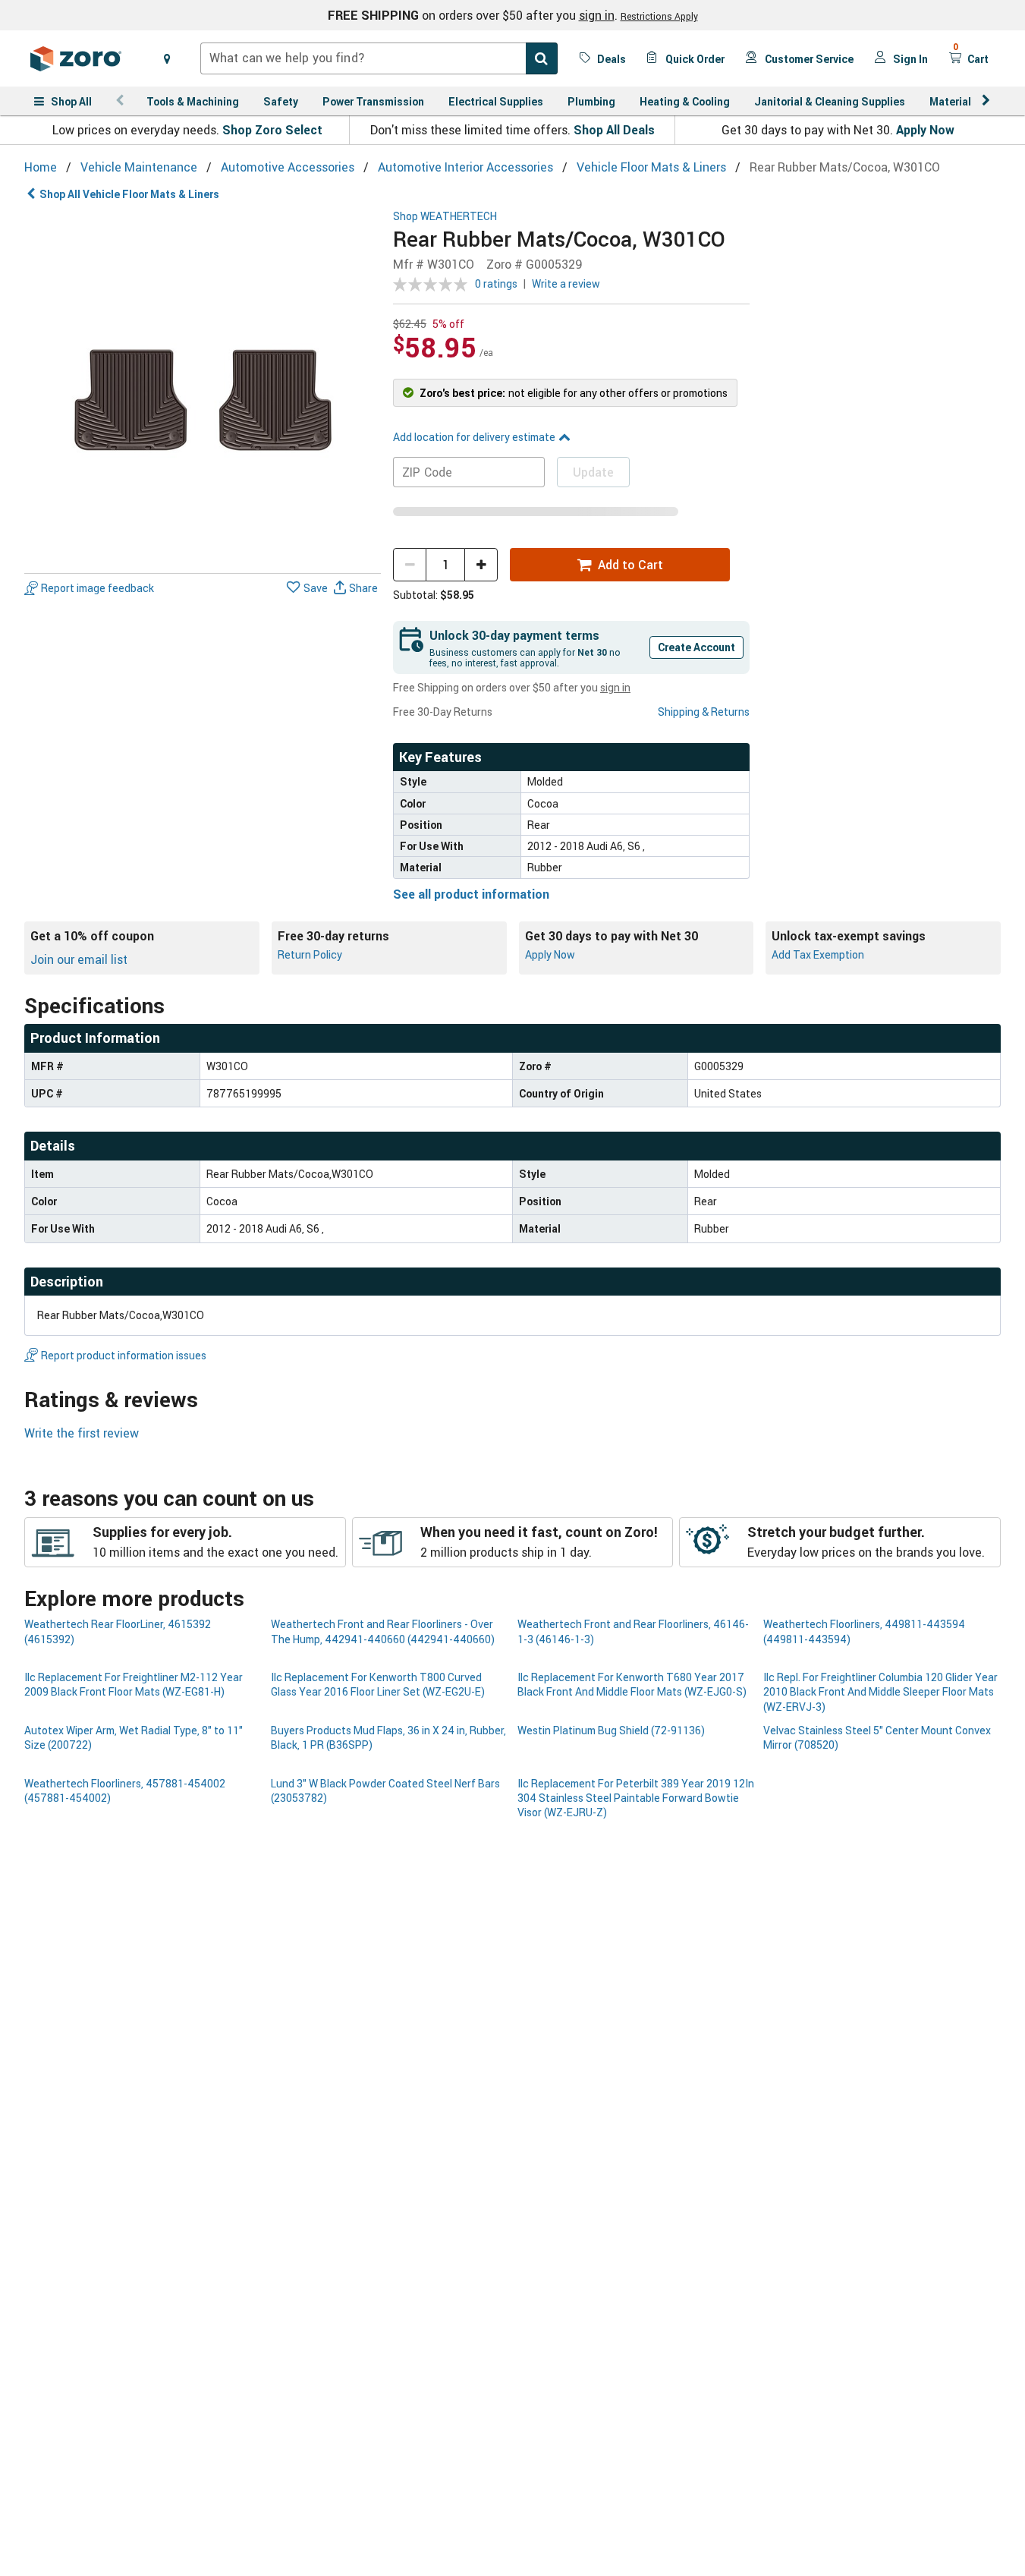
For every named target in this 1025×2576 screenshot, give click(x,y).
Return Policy (310, 954)
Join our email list (79, 959)
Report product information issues (124, 1355)
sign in (597, 15)
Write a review (566, 283)
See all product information (471, 894)
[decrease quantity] (410, 565)
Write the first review (82, 1433)
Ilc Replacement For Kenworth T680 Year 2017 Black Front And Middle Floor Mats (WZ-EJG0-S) (632, 1684)
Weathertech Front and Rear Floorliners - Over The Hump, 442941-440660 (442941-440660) (383, 1631)
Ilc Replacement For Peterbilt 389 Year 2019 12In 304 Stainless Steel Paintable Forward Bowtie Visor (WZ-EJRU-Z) (636, 1798)
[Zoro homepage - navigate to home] (76, 58)
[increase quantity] (481, 565)
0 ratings (496, 283)
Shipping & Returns (704, 712)
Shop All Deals (614, 130)
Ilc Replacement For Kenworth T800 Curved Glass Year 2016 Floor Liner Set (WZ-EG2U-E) (378, 1684)
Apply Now (925, 130)
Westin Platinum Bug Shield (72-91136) (611, 1730)
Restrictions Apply (659, 16)
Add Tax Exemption (818, 954)
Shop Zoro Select (272, 130)
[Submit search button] (542, 58)
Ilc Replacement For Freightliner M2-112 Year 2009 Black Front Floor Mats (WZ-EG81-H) (134, 1684)
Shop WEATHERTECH (445, 217)
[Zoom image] (203, 389)
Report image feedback (97, 589)
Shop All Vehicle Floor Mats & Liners (129, 194)
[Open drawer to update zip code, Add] (167, 58)
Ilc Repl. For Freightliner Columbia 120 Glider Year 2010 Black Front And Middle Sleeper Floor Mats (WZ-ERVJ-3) (880, 1692)
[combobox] (379, 58)
